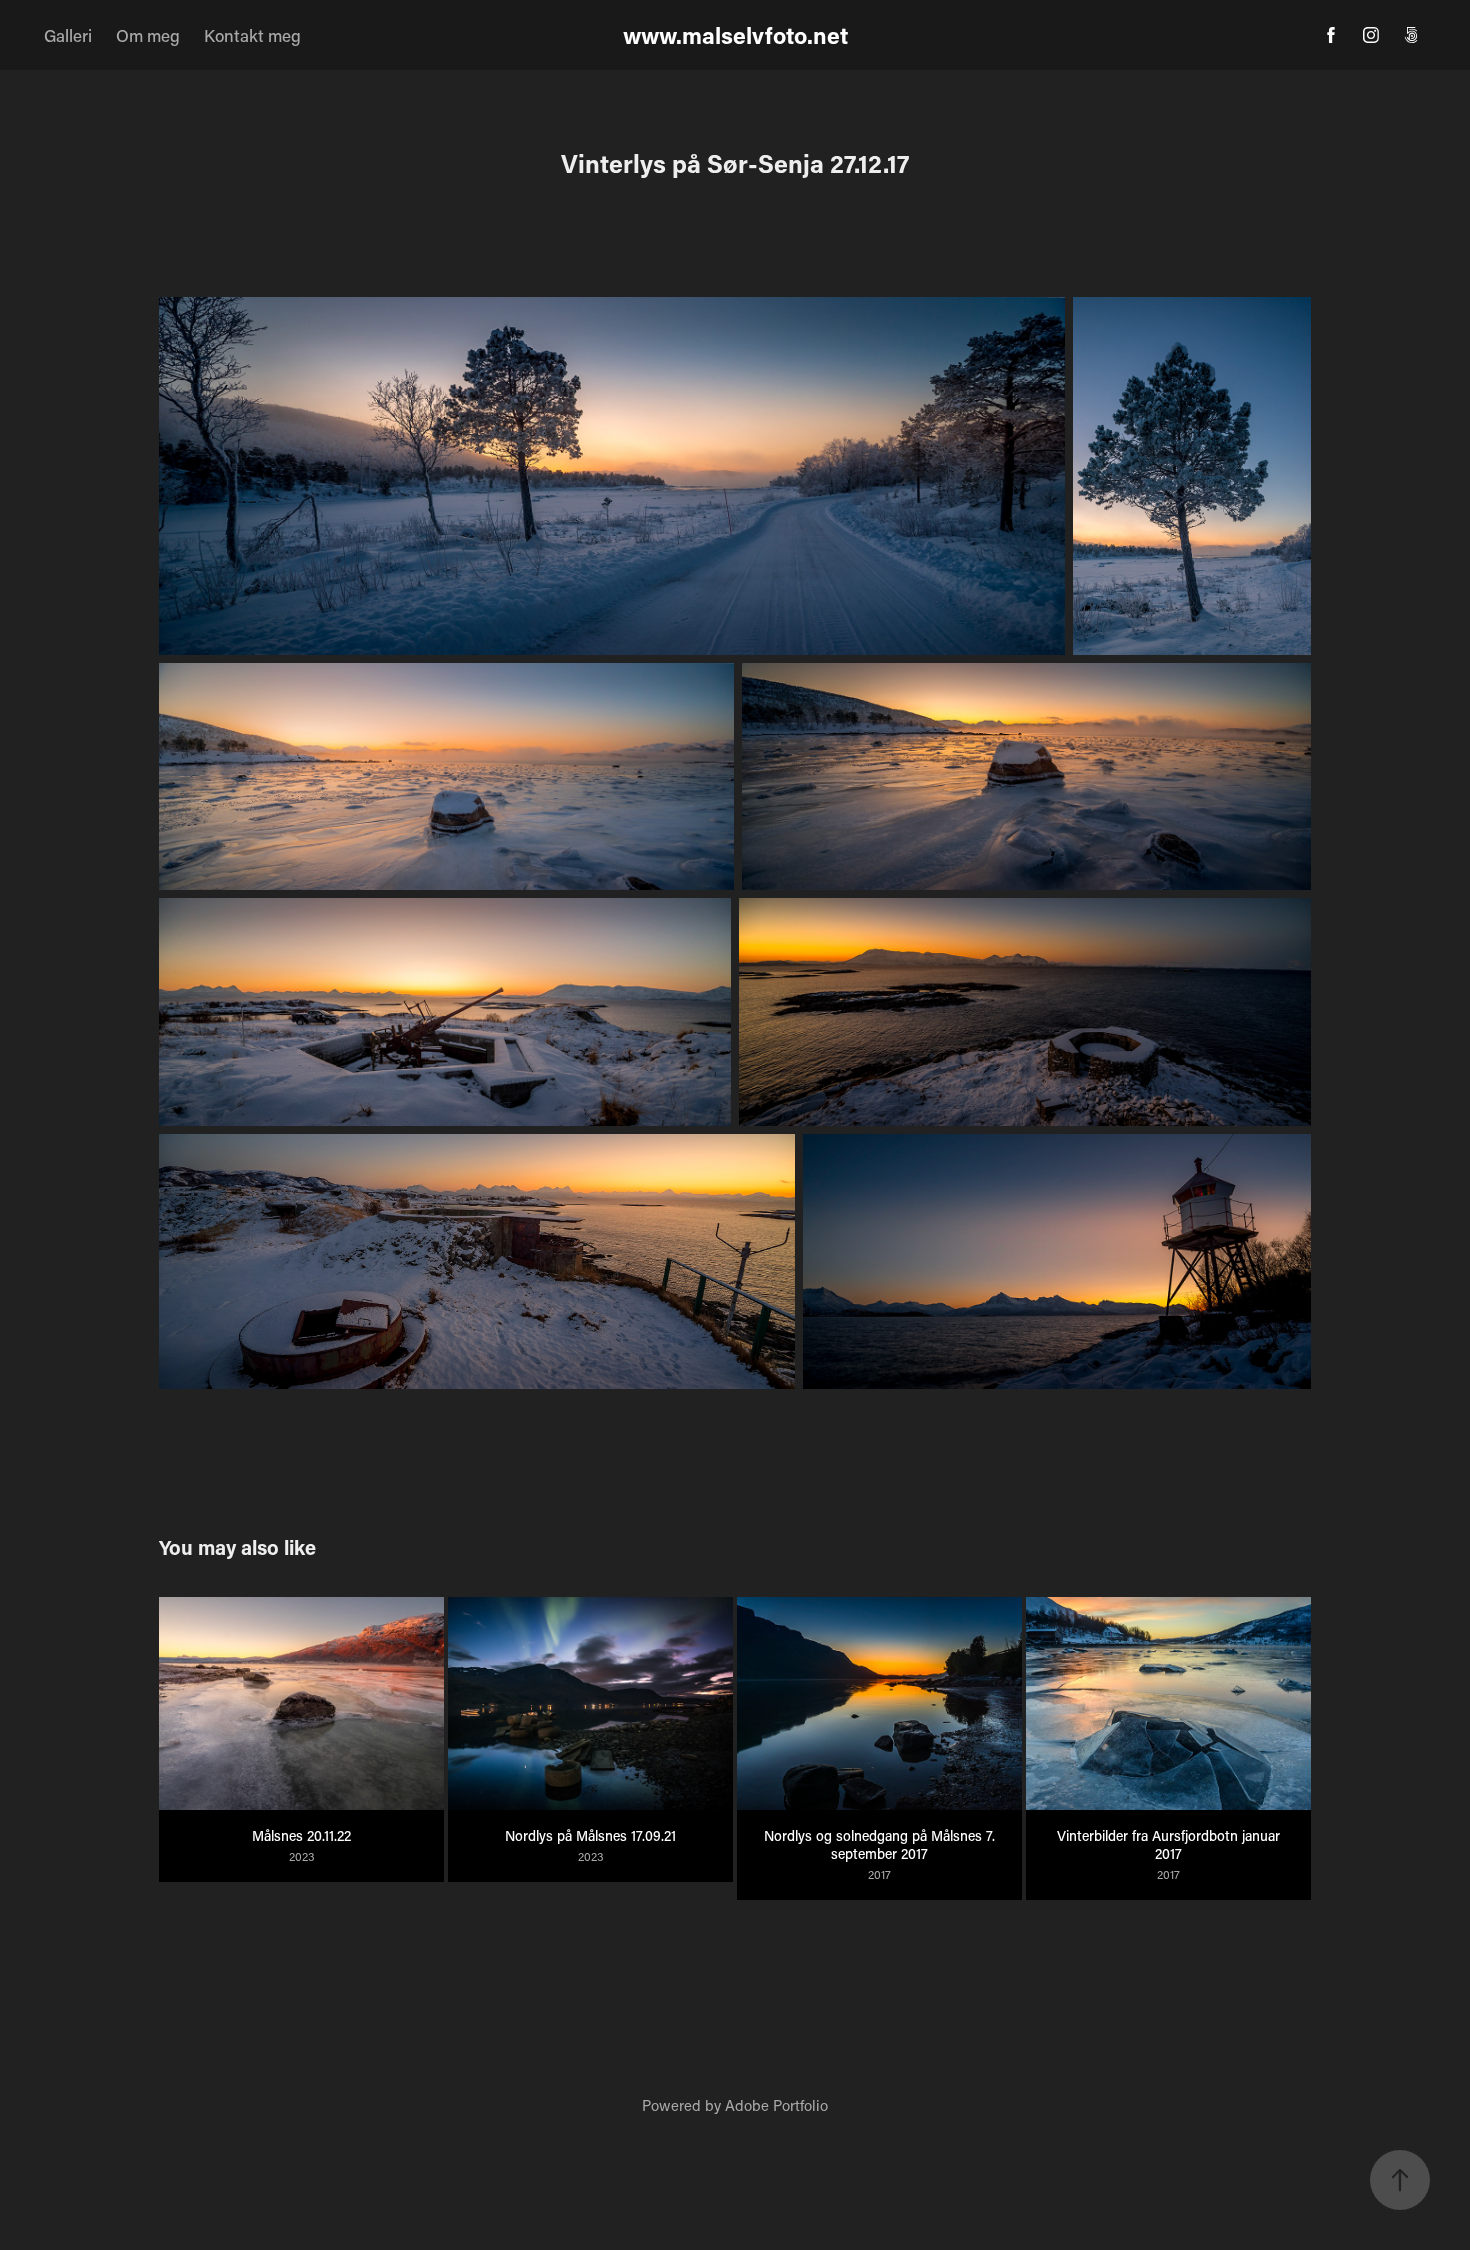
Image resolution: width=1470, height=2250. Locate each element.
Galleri (68, 35)
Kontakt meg (252, 35)
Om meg (148, 35)
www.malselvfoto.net (735, 35)
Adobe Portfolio (776, 2105)
